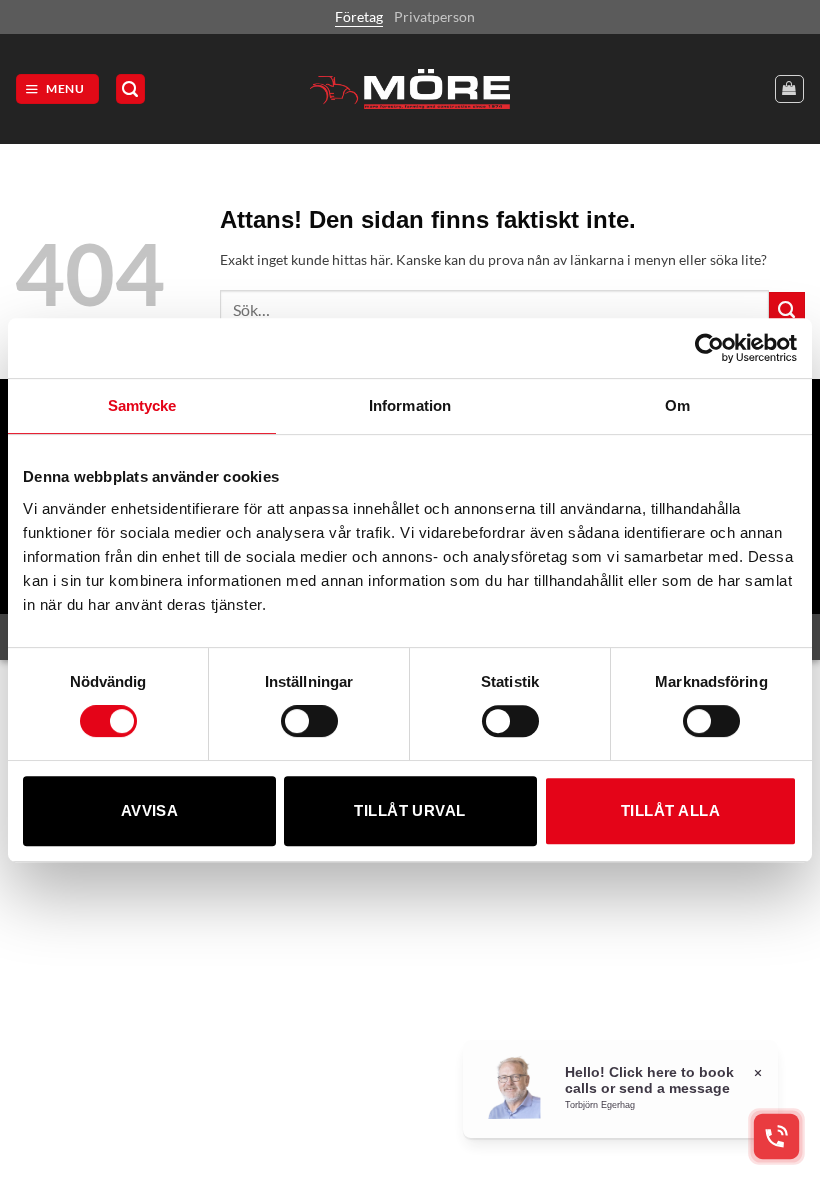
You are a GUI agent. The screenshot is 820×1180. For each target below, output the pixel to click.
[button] (57, 89)
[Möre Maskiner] (410, 89)
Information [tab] (410, 405)
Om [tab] (677, 405)
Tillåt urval (409, 810)
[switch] (309, 721)
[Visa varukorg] (789, 89)
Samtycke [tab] (142, 405)
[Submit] (787, 310)
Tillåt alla (670, 810)
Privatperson (434, 16)
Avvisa (150, 810)
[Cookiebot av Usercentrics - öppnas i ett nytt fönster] (709, 348)
